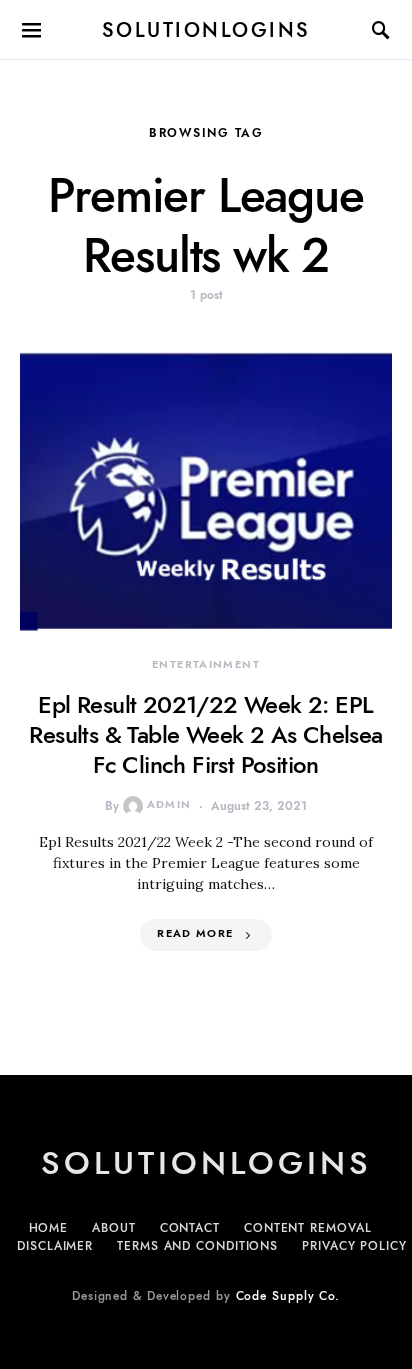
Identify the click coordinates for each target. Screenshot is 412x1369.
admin (169, 804)
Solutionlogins (206, 30)
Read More (195, 933)
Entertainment (206, 664)
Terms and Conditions (197, 1246)
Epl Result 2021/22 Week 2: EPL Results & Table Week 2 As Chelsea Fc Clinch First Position (205, 734)
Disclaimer (55, 1246)
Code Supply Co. (288, 1296)
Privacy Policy (354, 1246)
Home (49, 1228)
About (114, 1228)
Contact (190, 1228)
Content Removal (308, 1228)
